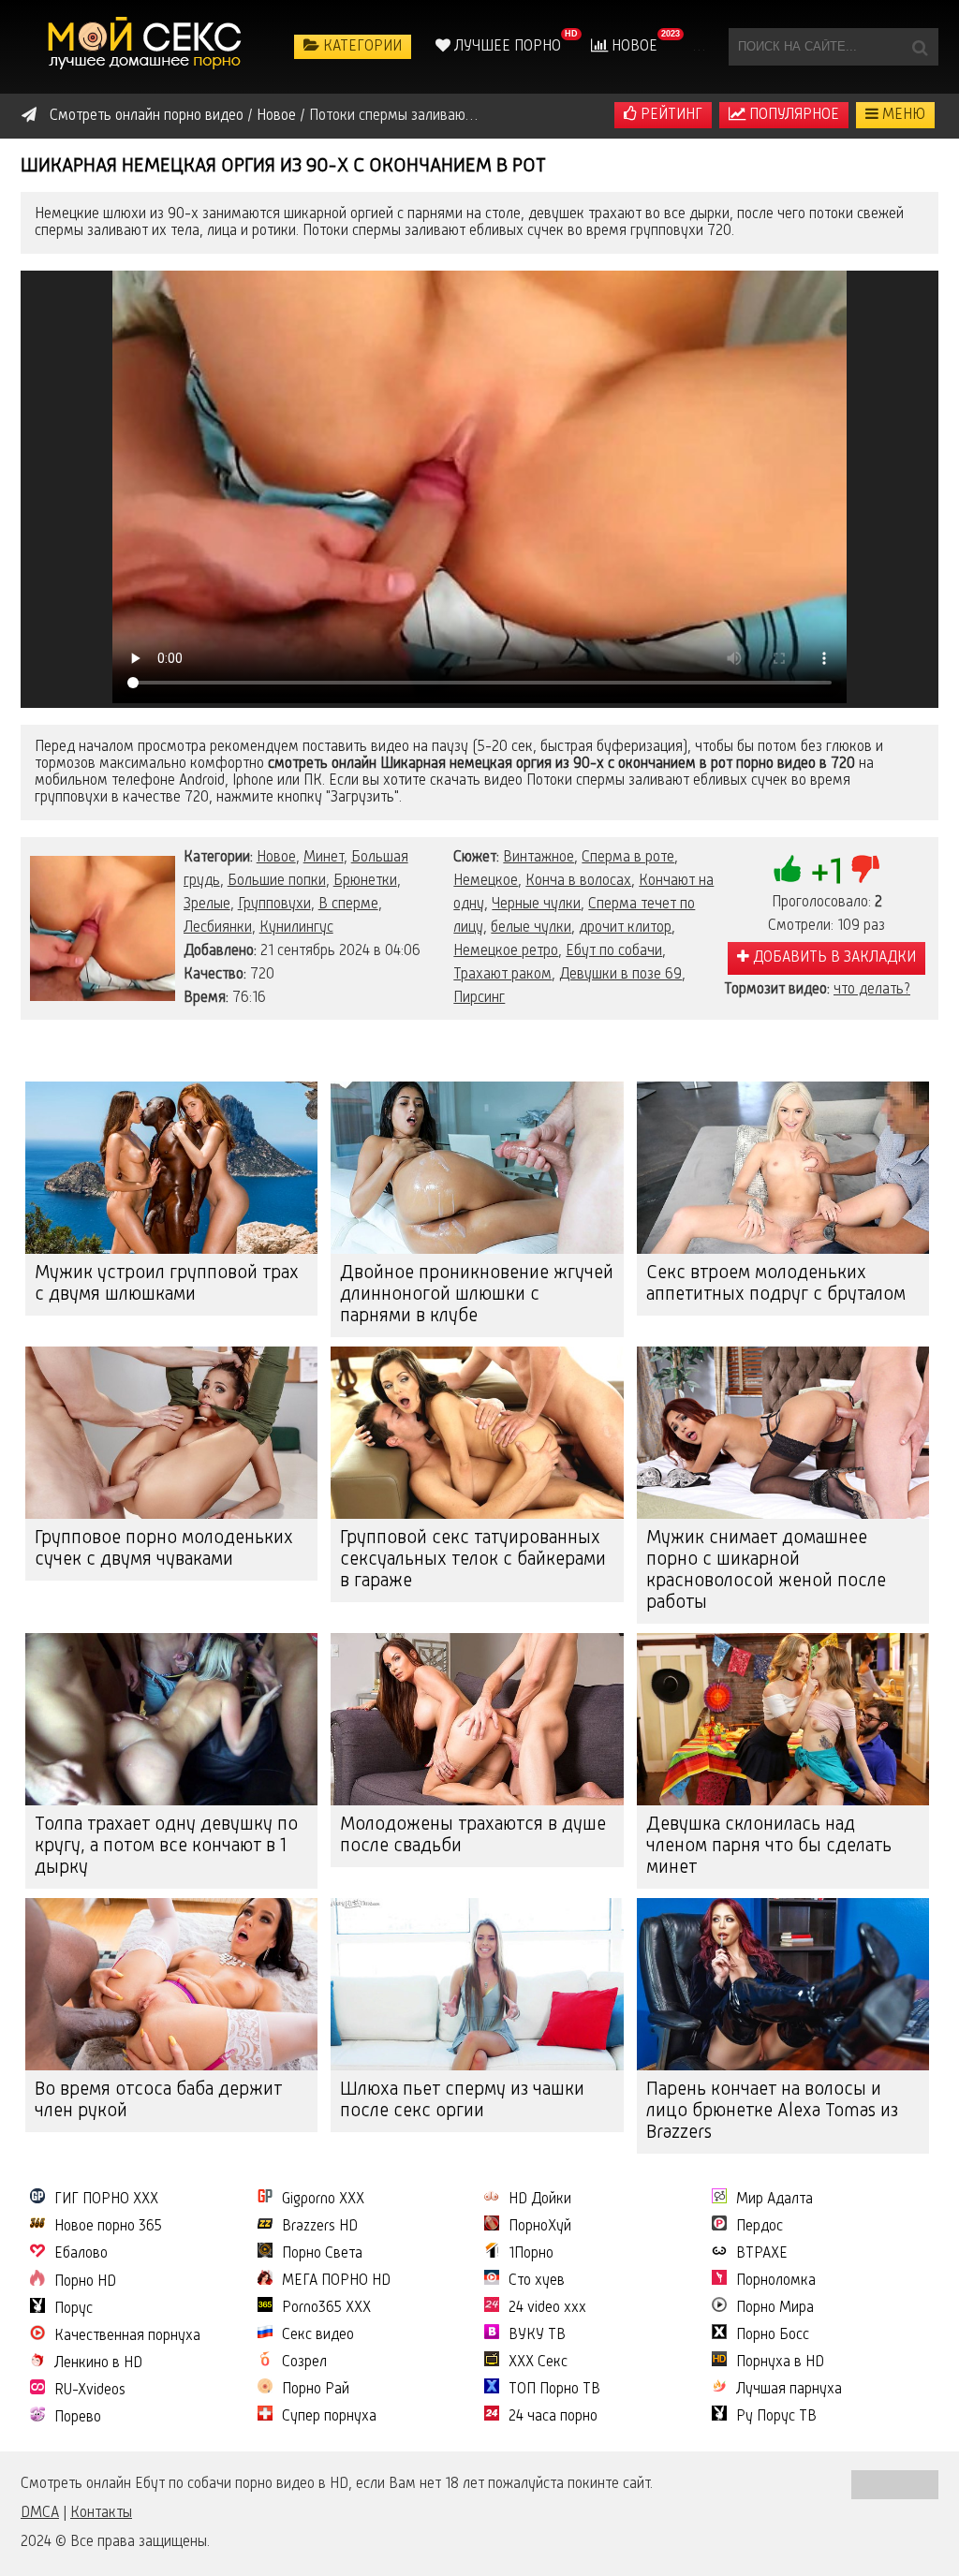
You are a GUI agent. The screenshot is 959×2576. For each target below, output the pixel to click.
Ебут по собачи (614, 951)
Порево (78, 2418)
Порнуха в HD (780, 2363)
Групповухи (274, 905)
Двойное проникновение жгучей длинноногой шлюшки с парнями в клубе (477, 1295)
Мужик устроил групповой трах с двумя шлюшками (167, 1284)
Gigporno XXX (323, 2200)
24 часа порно (553, 2417)
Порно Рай (316, 2390)
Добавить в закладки (833, 958)
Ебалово (81, 2254)
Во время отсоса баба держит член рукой (158, 2101)
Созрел (304, 2363)
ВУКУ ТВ (537, 2335)
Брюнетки (365, 881)
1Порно (531, 2254)
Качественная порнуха (127, 2336)
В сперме (348, 905)
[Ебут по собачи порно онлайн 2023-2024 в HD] (147, 47)
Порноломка (776, 2281)
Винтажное (539, 858)
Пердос (760, 2227)
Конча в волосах (578, 881)
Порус (74, 2309)
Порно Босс (773, 2335)
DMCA (40, 2513)
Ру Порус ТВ (776, 2417)
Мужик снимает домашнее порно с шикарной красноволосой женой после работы (766, 1571)
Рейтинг (670, 115)
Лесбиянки (218, 928)
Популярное (792, 115)
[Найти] (920, 47)
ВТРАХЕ (762, 2254)
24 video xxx (547, 2308)
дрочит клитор (625, 928)
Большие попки (277, 881)
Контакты (101, 2513)
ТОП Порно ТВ (554, 2390)
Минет (324, 858)
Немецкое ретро (506, 951)
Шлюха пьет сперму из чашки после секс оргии (462, 2101)
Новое (633, 47)
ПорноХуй (540, 2227)
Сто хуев (537, 2281)
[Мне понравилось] (788, 869)
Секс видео (318, 2335)
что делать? (872, 990)
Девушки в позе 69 (620, 975)
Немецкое (486, 881)
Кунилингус (296, 928)
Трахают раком (502, 975)
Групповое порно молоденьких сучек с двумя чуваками (164, 1549)
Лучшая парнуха (789, 2390)
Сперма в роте (628, 858)
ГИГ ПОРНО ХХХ (106, 2200)
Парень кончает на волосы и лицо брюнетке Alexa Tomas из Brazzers (772, 2112)
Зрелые (207, 905)
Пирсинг (479, 998)
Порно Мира (775, 2308)
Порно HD (85, 2282)
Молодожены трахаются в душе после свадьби (473, 1836)
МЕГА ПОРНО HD (336, 2281)
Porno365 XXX (326, 2308)
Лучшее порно (506, 47)
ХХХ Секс (538, 2363)
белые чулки (531, 928)
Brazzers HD (320, 2227)
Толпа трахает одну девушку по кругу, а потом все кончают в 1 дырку (166, 1847)
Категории (361, 47)
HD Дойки (540, 2200)
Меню (902, 115)
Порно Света (322, 2254)
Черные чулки (536, 905)
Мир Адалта (775, 2200)
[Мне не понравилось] (865, 869)
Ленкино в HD (98, 2363)
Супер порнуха (329, 2417)
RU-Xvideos (90, 2391)
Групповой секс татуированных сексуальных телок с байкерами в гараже (473, 1560)
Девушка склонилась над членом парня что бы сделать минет (769, 1847)
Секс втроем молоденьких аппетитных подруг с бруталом (776, 1284)
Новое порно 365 (108, 2227)
